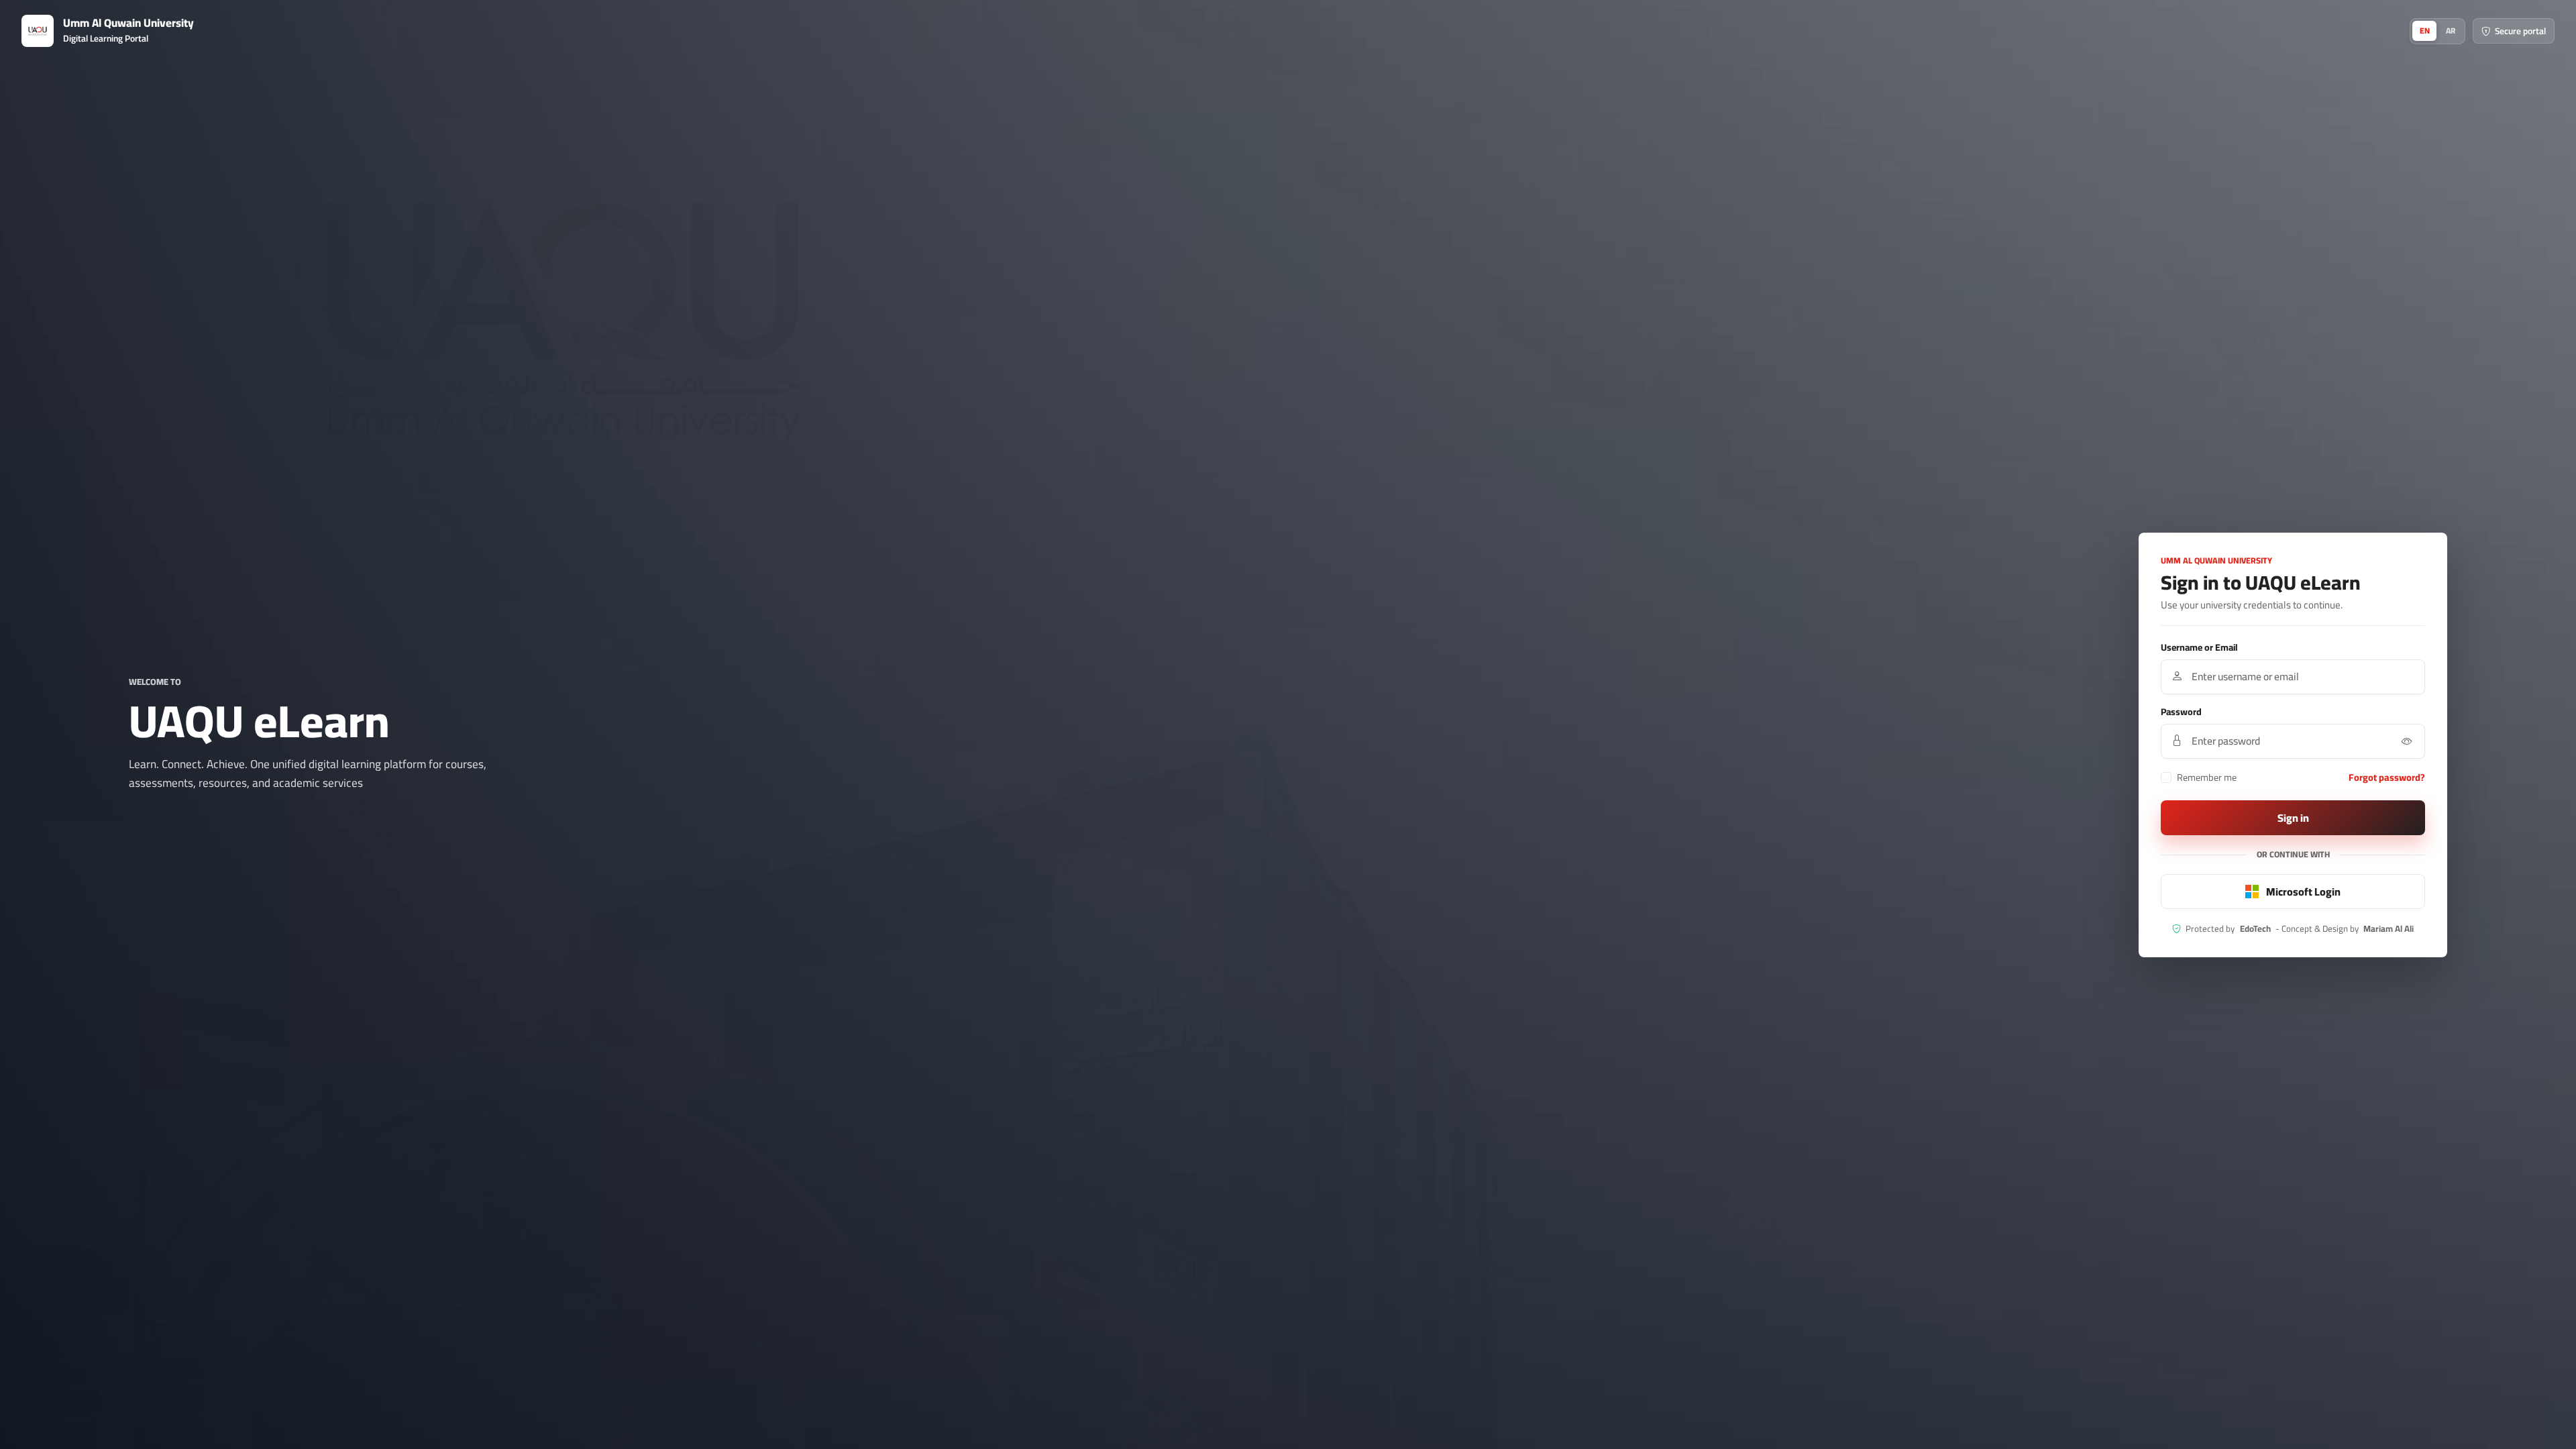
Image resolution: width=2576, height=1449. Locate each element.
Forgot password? (2387, 777)
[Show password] (2407, 741)
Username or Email (2199, 648)
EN (2425, 31)
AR (2451, 31)
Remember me (2207, 777)
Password (2181, 712)
